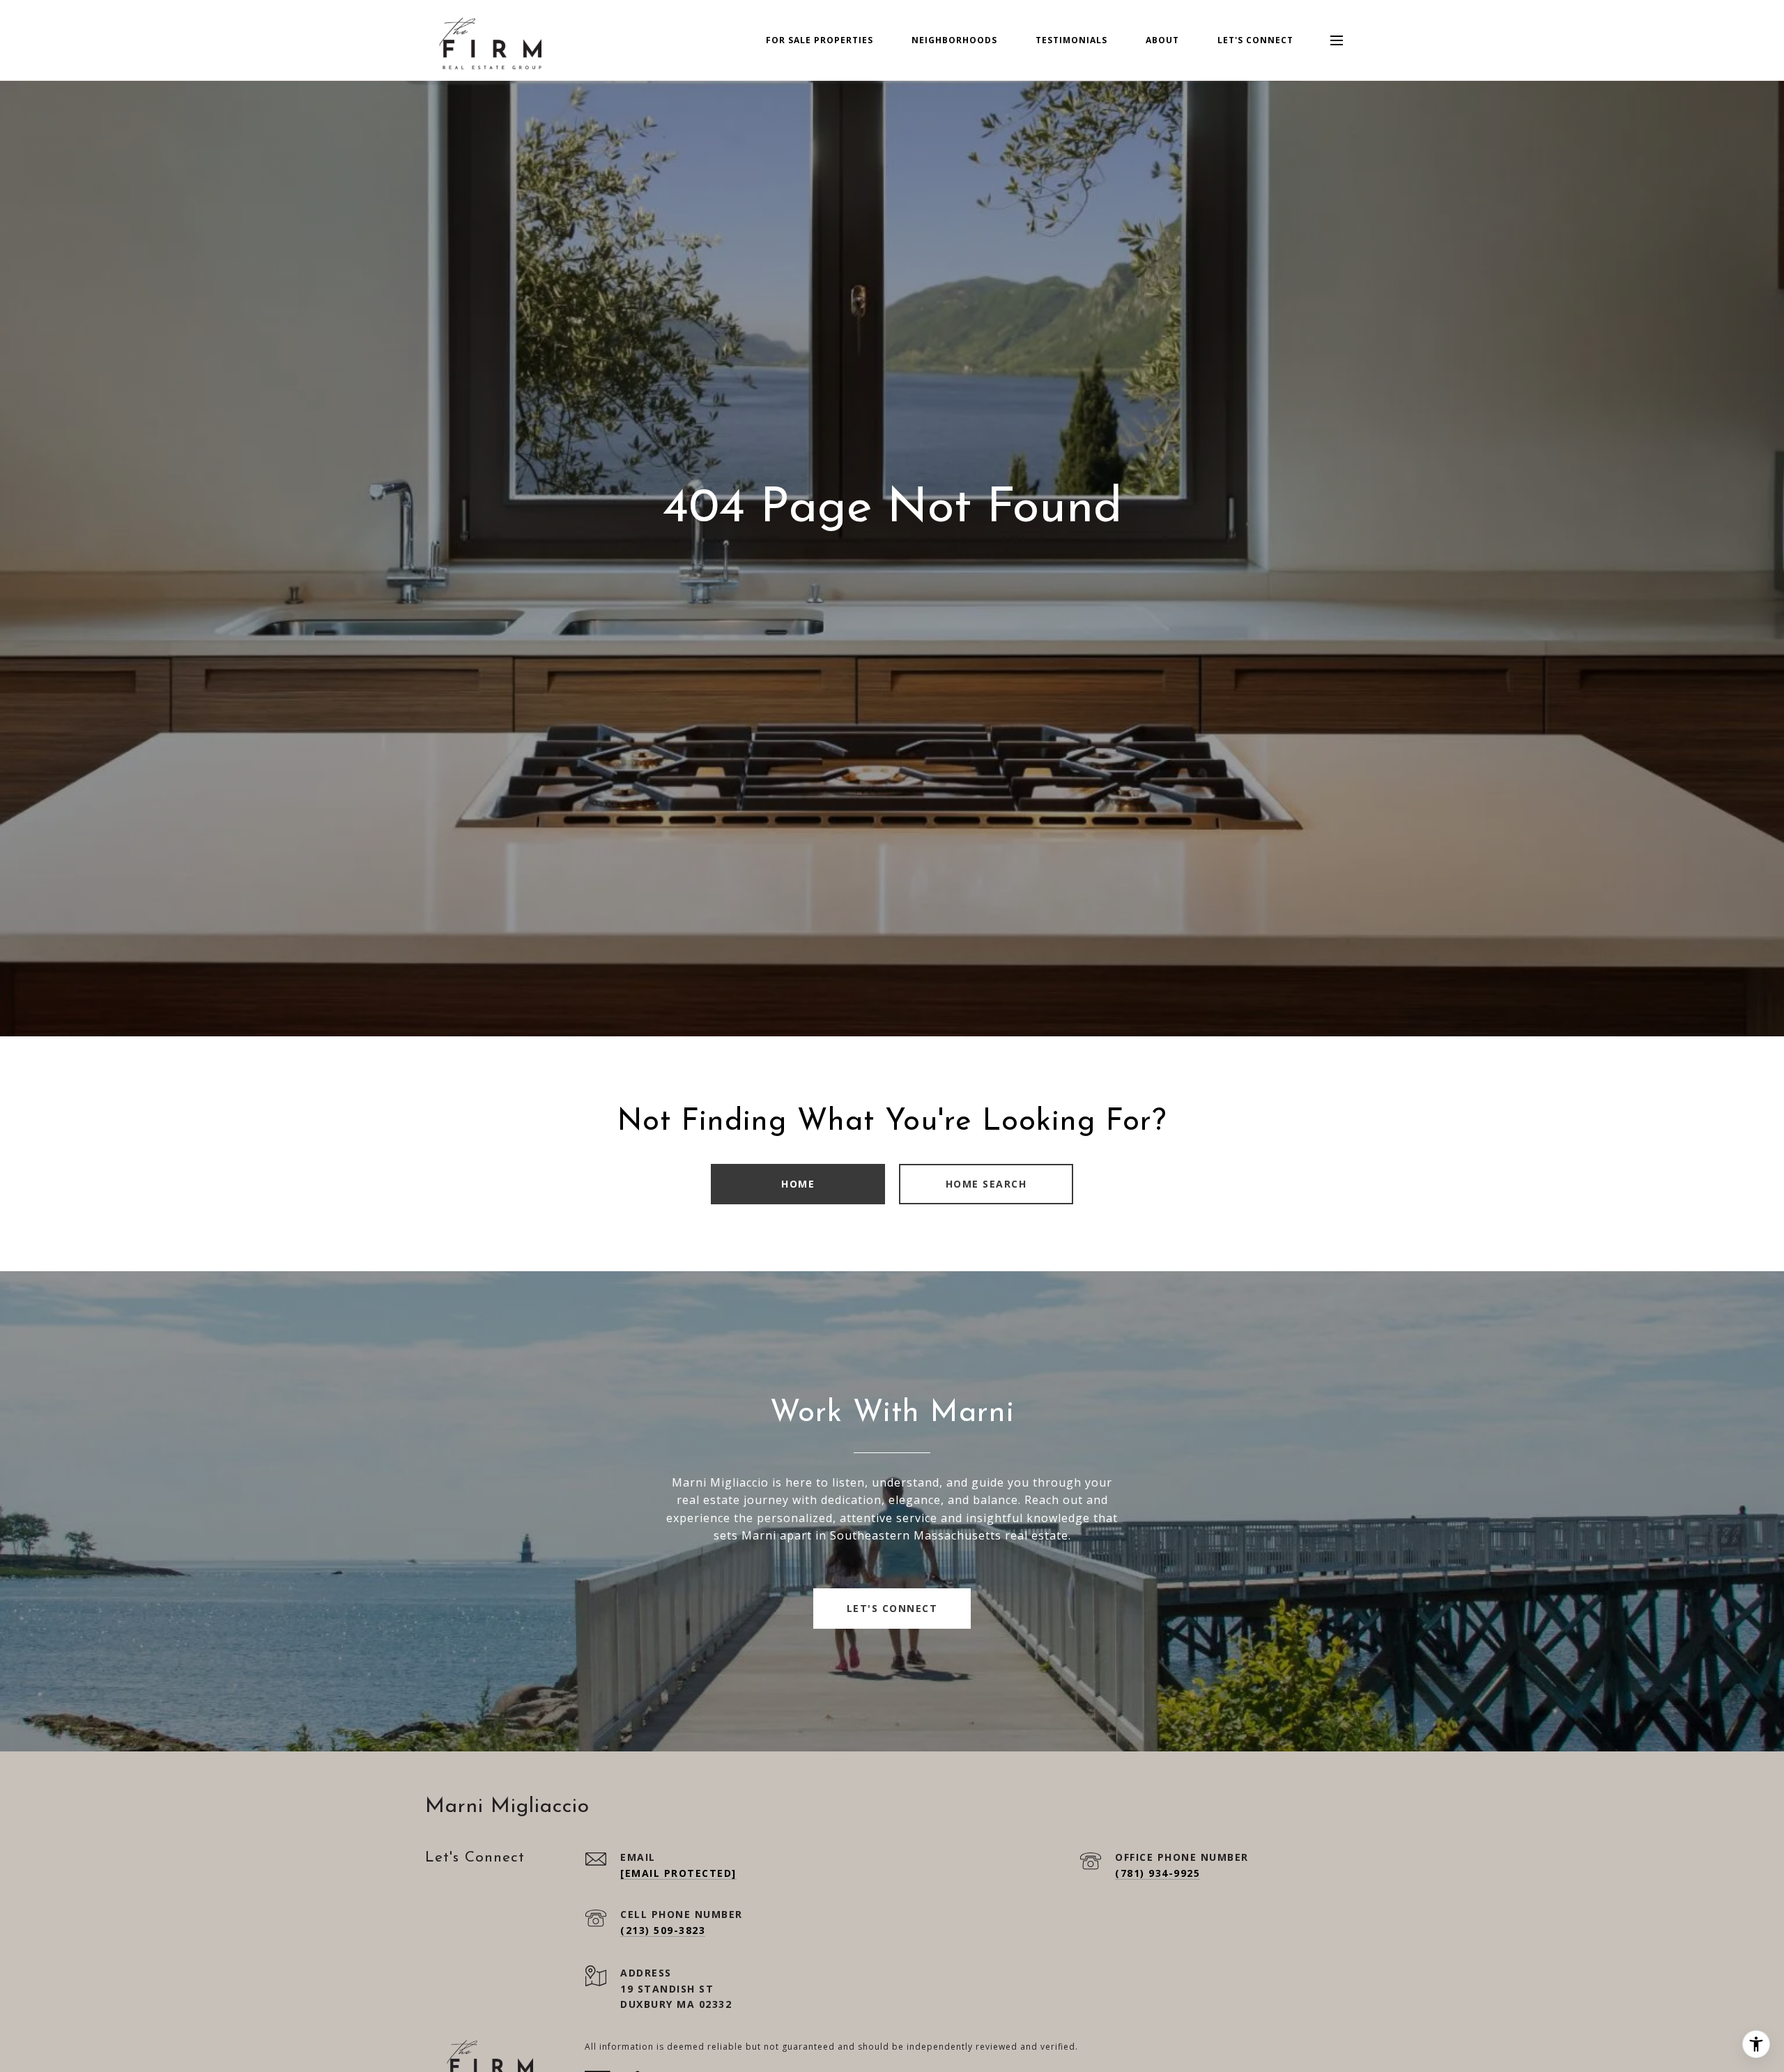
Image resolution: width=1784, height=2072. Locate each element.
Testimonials (1071, 40)
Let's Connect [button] (892, 1608)
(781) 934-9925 (1158, 1873)
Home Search (986, 1184)
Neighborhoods (954, 40)
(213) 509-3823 (663, 1930)
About (1162, 40)
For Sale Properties (820, 40)
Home (798, 1184)
